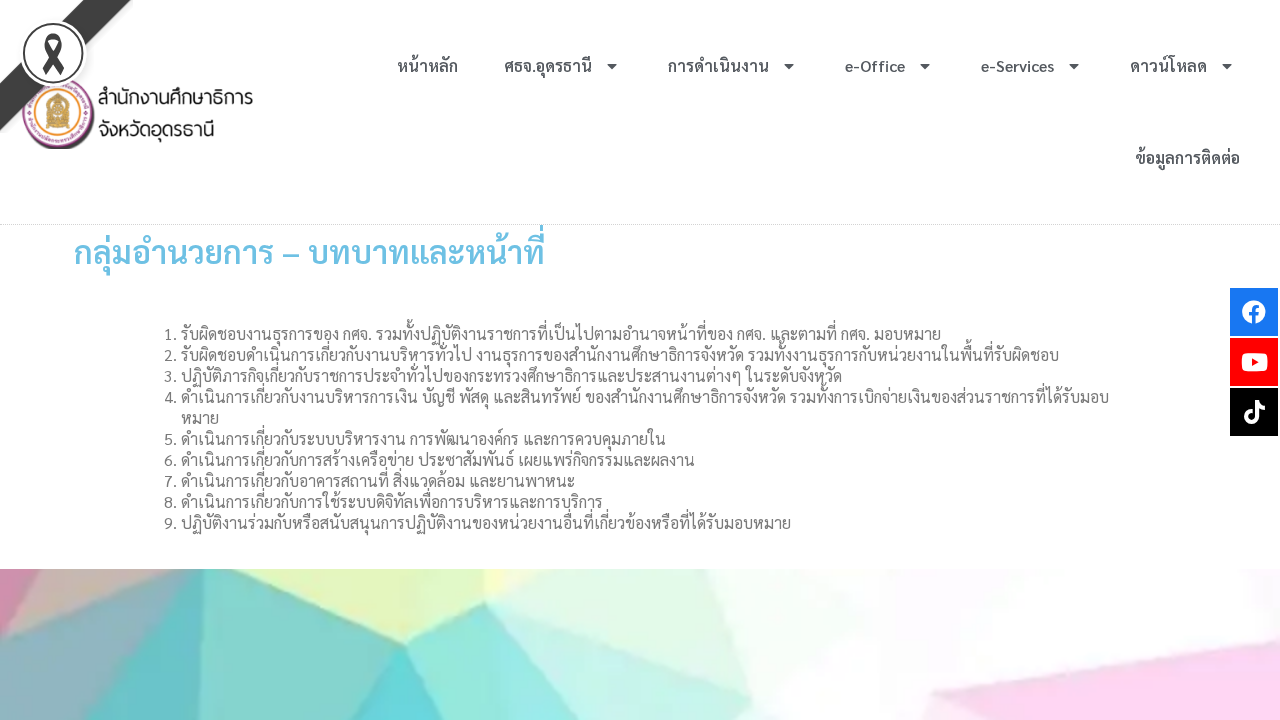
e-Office (875, 65)
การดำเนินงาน (718, 65)
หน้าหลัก (427, 65)
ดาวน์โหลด (1168, 65)
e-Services (1017, 65)
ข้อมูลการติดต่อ (1187, 157)
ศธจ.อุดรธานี (548, 65)
